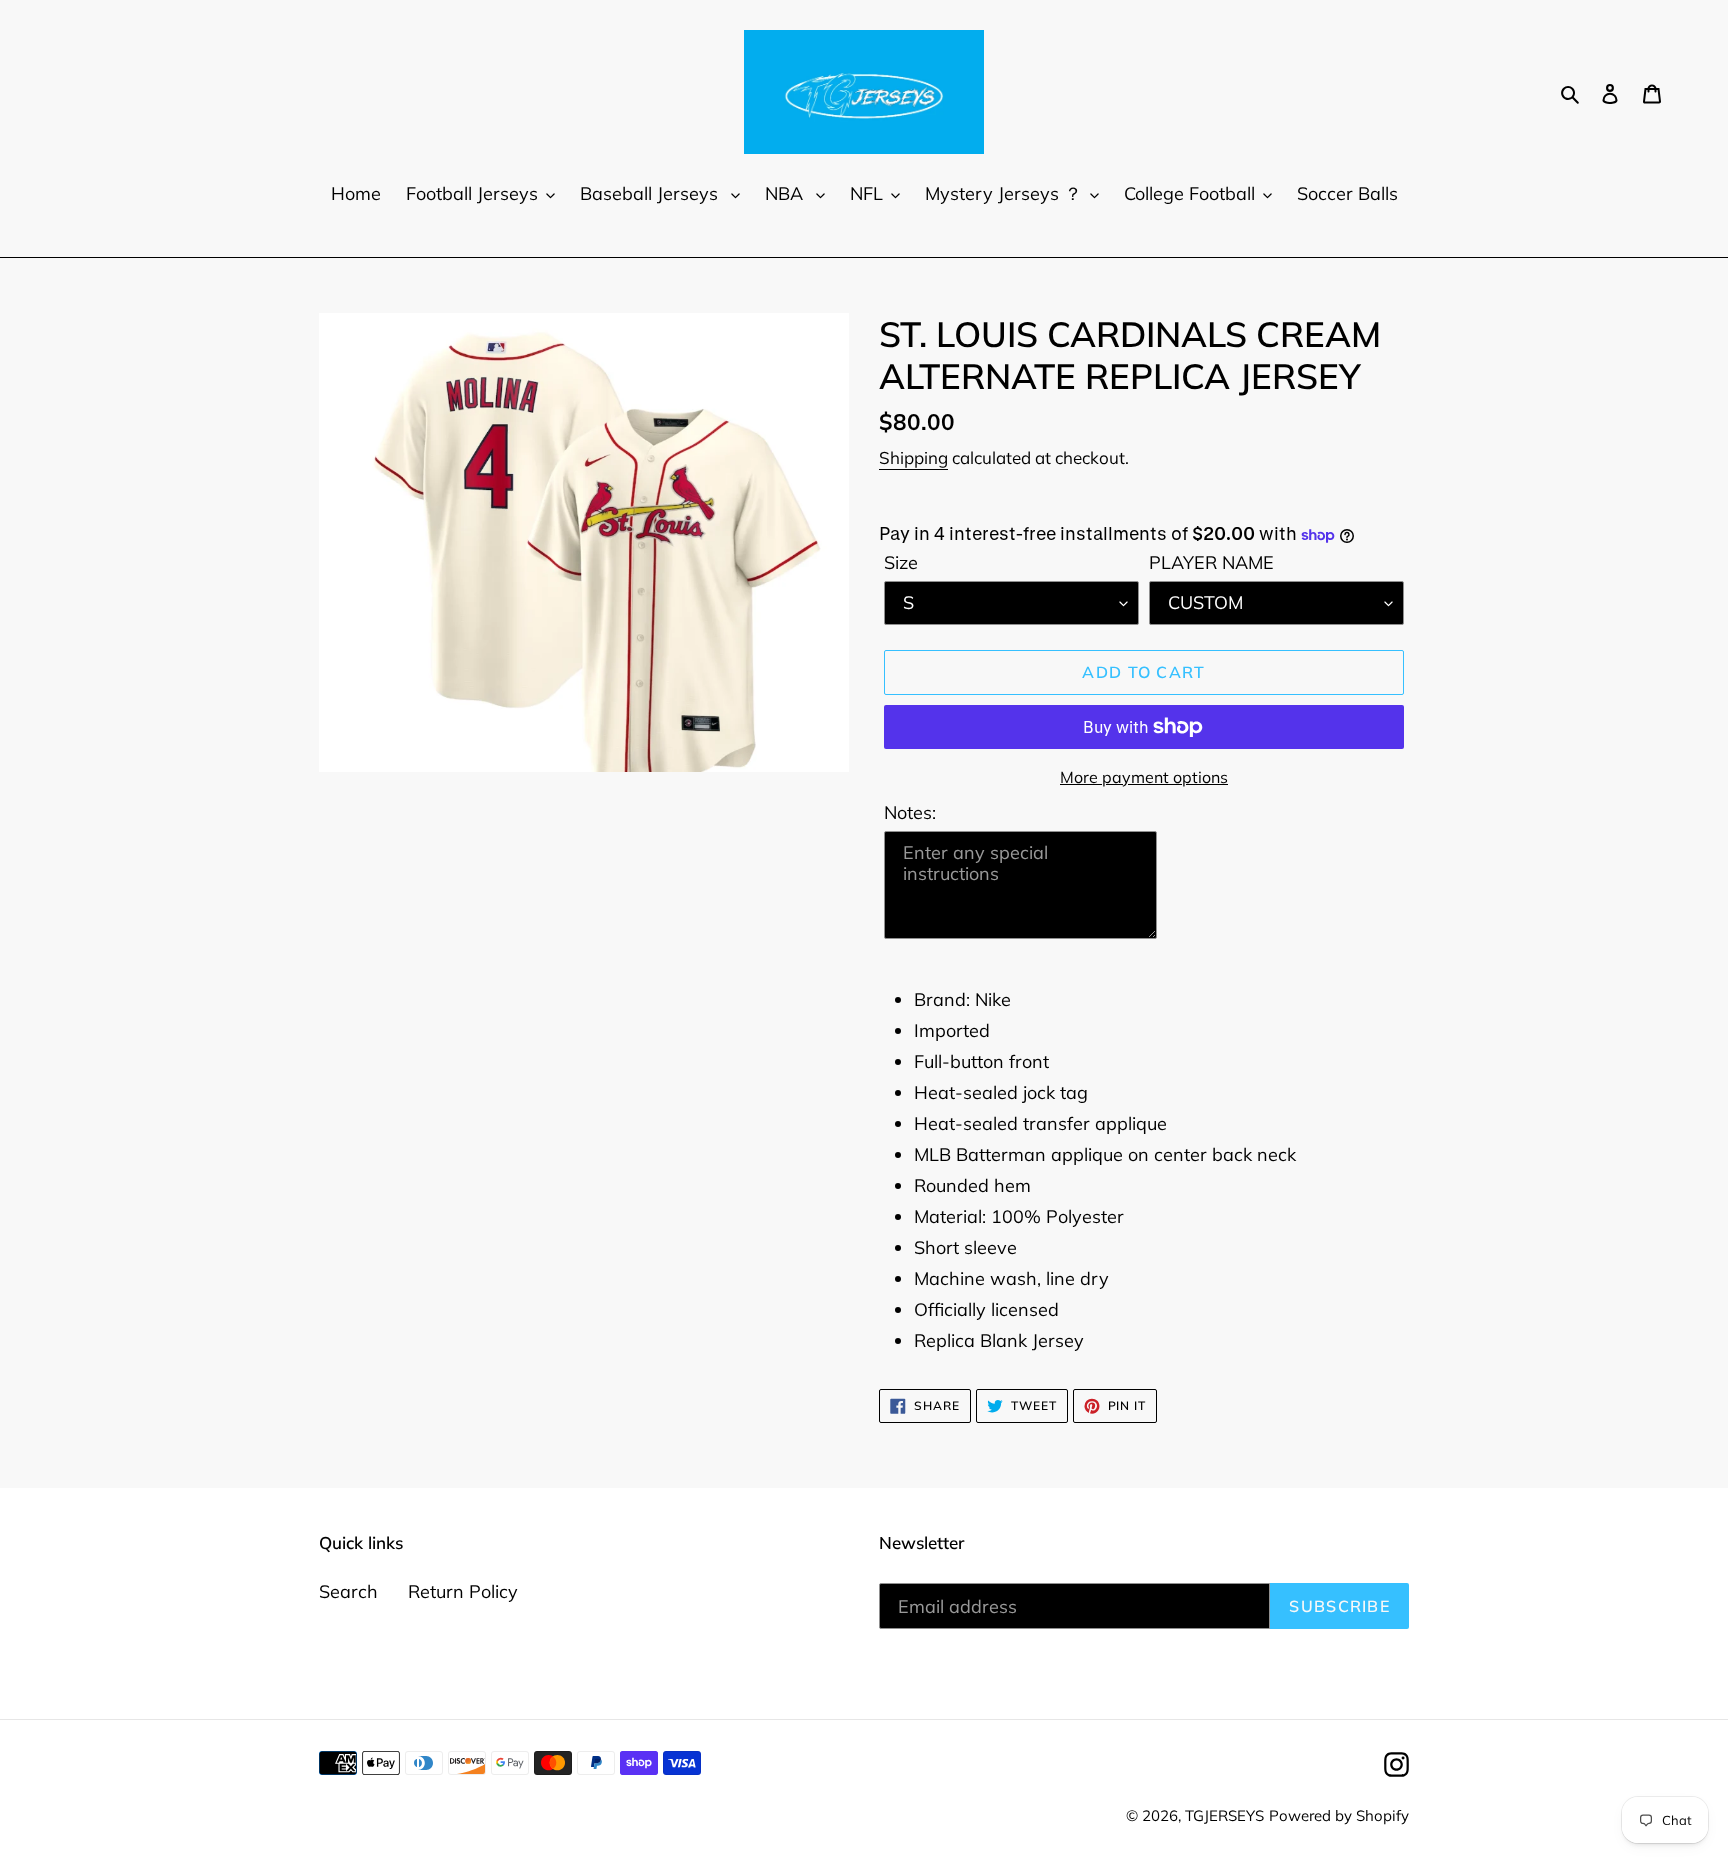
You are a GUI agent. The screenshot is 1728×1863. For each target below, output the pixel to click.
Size (901, 562)
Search (348, 1591)
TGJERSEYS (1224, 1815)
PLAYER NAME (1211, 562)
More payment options (1144, 777)
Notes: (910, 812)
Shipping (913, 457)
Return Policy (463, 1591)
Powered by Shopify (1339, 1815)
